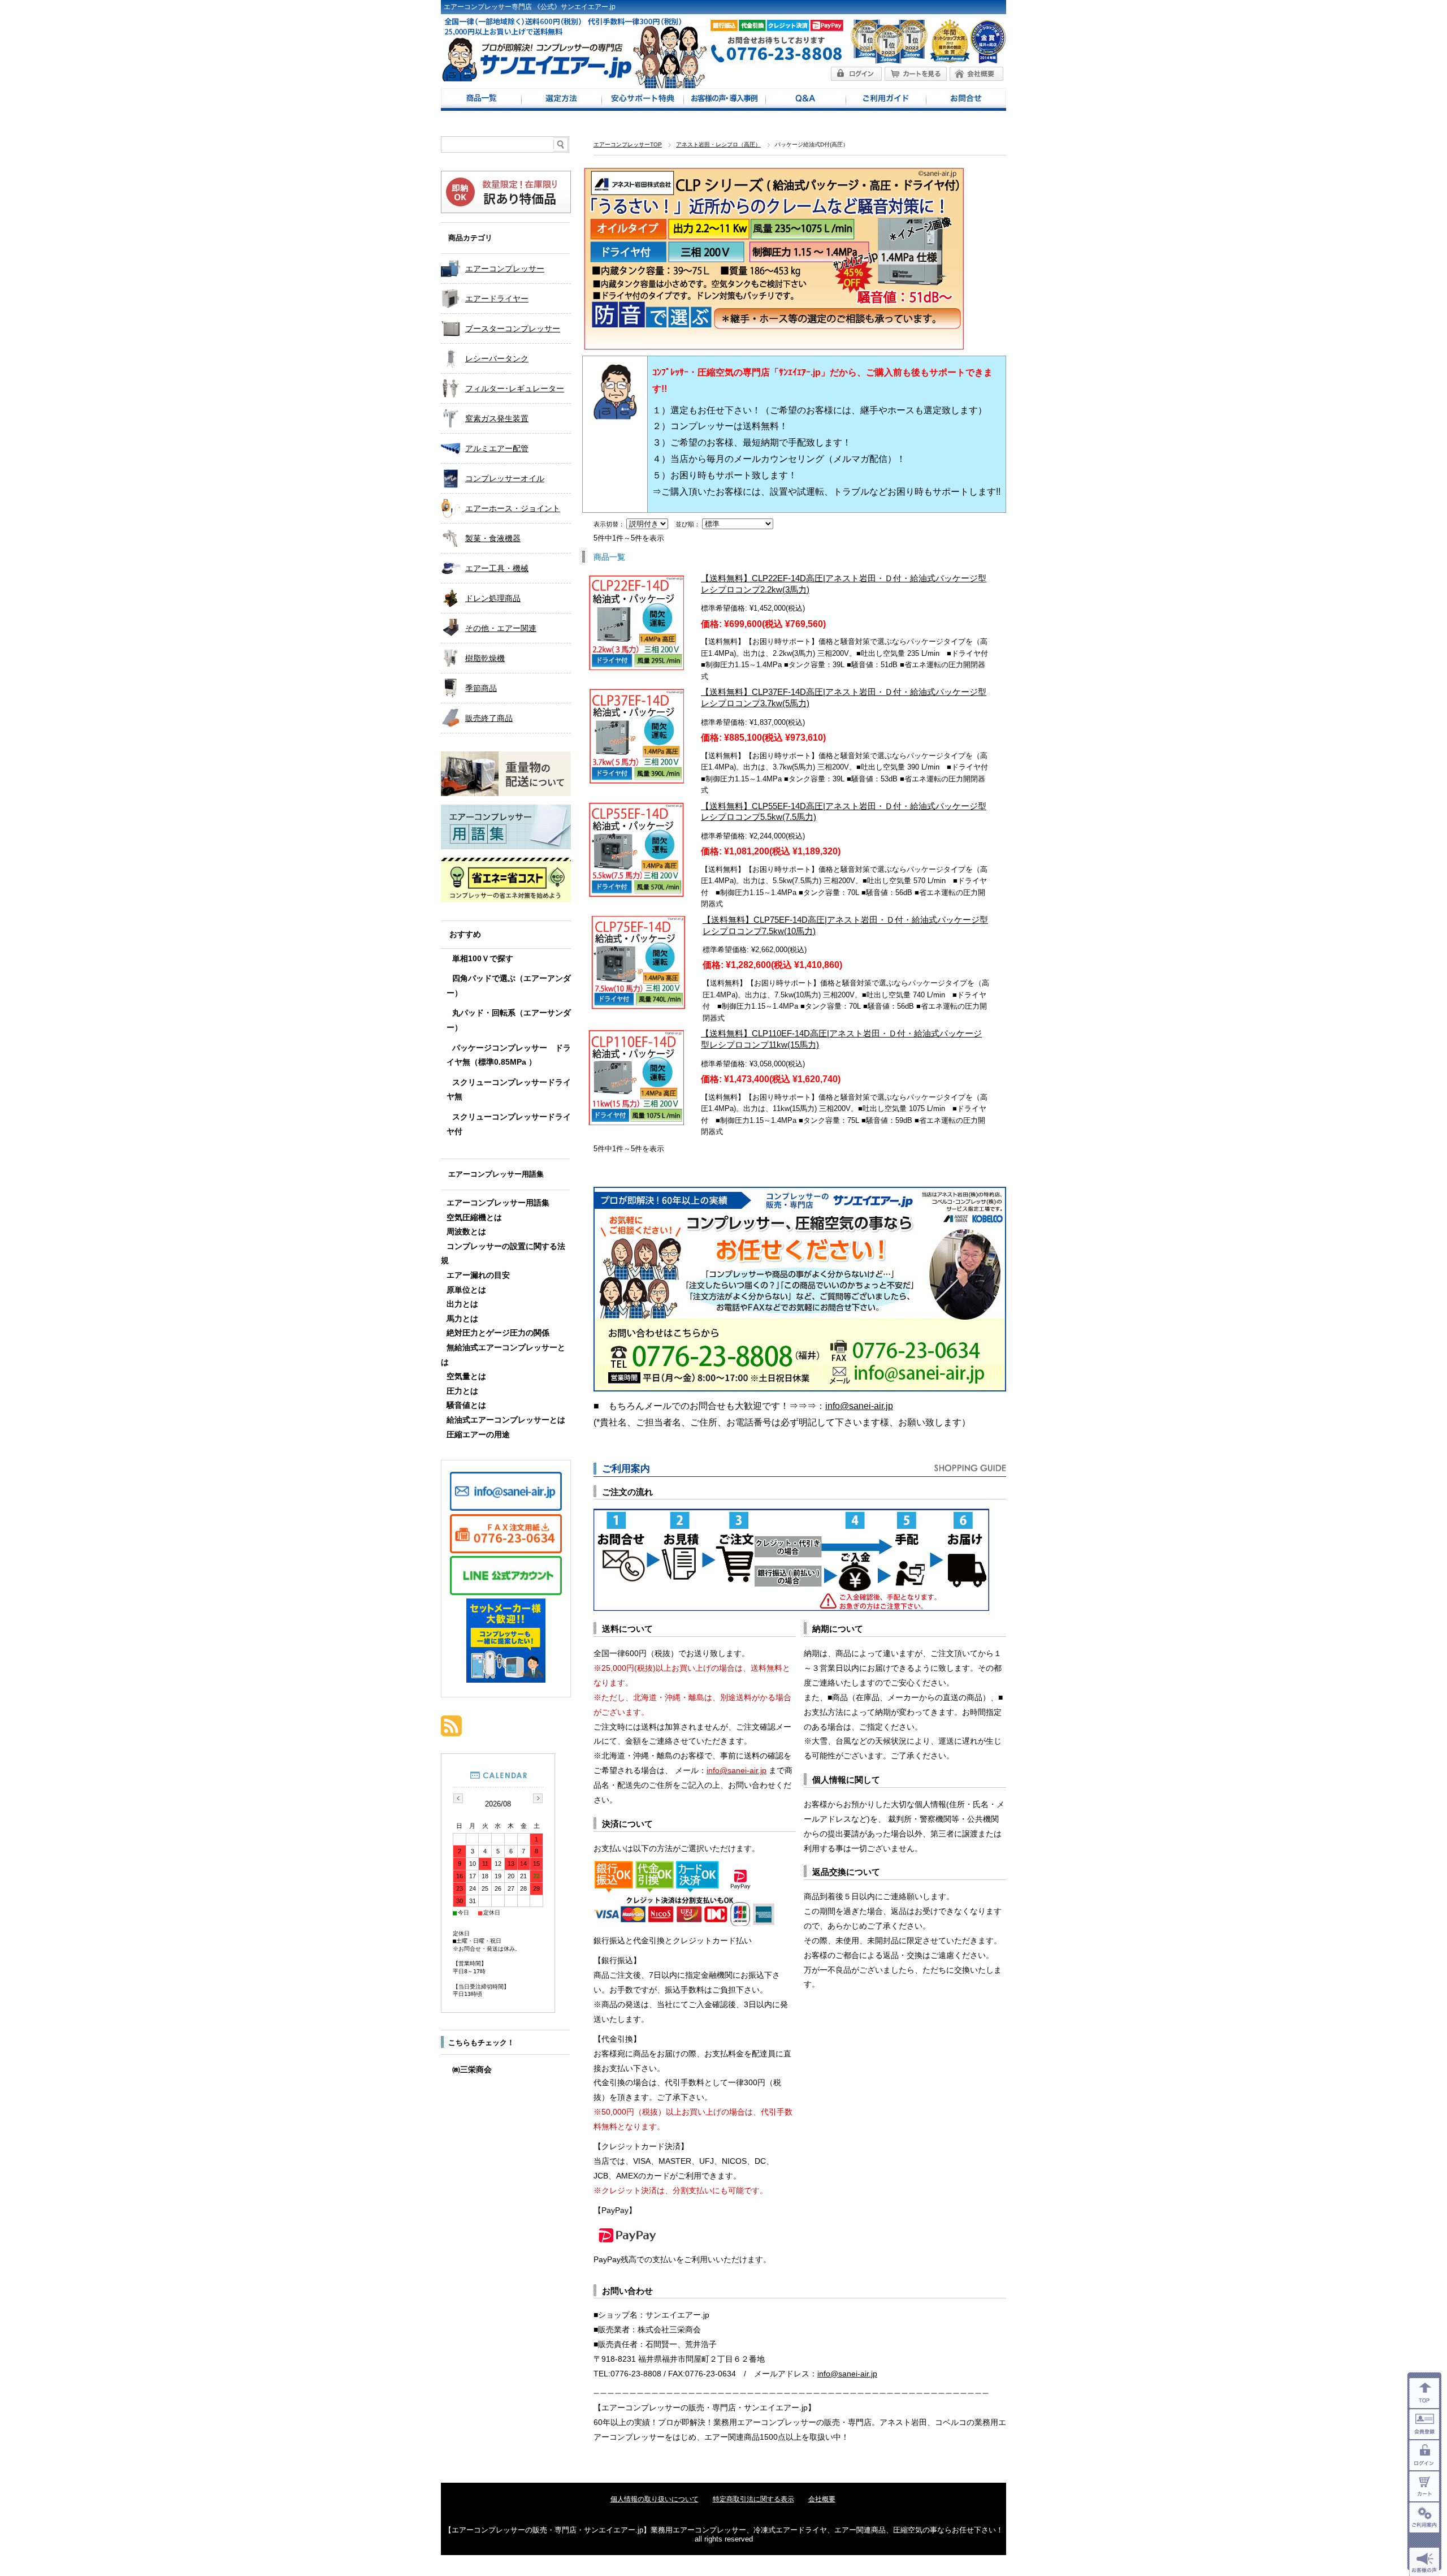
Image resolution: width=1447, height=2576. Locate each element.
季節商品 (481, 688)
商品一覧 (481, 100)
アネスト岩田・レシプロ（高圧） (718, 144)
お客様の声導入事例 (724, 100)
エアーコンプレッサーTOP (628, 144)
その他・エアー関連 (501, 628)
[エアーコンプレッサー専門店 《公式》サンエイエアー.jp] (537, 78)
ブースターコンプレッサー (513, 329)
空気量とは (466, 1376)
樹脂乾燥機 (485, 658)
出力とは (462, 1304)
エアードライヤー (497, 299)
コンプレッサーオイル (505, 478)
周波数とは (466, 1232)
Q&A (805, 100)
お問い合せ (966, 100)
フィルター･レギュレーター (515, 388)
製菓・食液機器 (493, 538)
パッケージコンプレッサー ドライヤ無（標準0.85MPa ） (509, 1055)
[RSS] (451, 1730)
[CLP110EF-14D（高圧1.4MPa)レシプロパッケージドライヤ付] (636, 1119)
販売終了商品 (489, 718)
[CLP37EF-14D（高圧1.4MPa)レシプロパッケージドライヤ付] (636, 777)
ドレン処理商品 (493, 598)
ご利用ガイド (886, 100)
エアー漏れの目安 (478, 1275)
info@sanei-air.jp (859, 1406)
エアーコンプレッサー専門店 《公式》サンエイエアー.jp (530, 7)
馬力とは (462, 1319)
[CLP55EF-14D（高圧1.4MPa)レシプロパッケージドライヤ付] (636, 891)
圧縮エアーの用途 (478, 1435)
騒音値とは (466, 1405)
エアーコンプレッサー (505, 269)
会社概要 (822, 2499)
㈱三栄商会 (472, 2070)
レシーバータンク (497, 358)
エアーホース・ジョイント (513, 508)
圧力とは (462, 1391)
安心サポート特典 (642, 100)
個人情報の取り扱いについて (655, 2499)
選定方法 (561, 100)
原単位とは (466, 1290)
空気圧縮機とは (474, 1218)
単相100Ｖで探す (483, 959)
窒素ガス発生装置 (497, 418)
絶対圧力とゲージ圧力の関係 (498, 1333)
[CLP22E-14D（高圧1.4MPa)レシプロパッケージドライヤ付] (636, 664)
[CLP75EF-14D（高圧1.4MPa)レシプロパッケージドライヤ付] (638, 1004)
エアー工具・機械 (497, 568)
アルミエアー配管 (497, 448)
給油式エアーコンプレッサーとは (506, 1420)
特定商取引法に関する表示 (753, 2499)
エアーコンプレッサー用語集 (496, 1174)
